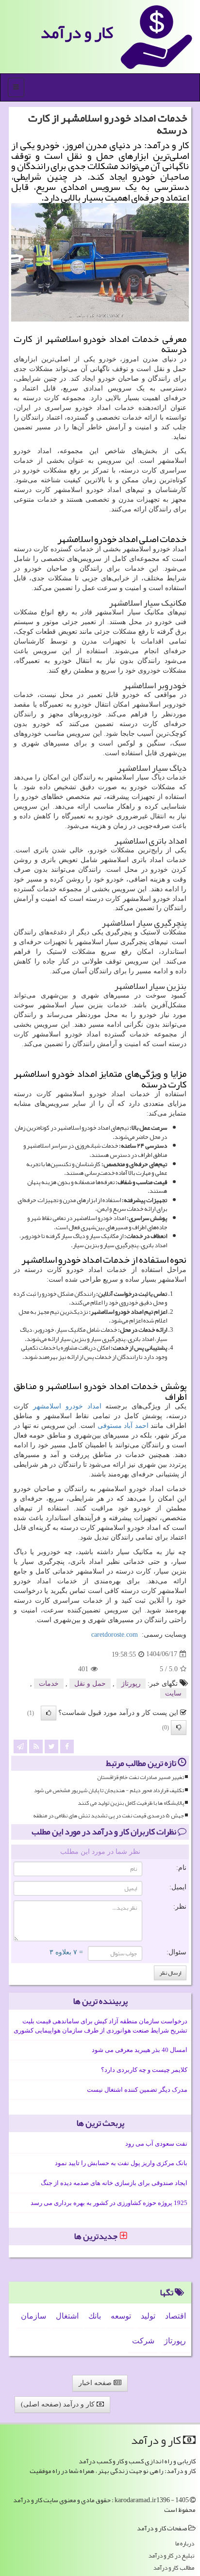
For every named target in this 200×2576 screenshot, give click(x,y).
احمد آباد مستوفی (123, 1426)
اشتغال (67, 2316)
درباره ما (185, 2544)
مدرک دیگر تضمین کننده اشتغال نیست (137, 2090)
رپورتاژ (131, 1684)
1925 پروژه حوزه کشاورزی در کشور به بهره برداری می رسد (109, 2203)
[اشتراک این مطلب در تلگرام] (20, 1746)
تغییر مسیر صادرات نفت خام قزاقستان (141, 1777)
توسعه (121, 2316)
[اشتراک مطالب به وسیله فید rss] (36, 1746)
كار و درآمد (77, 32)
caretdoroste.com (115, 1635)
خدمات (49, 1684)
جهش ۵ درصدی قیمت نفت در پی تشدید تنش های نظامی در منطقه (108, 1816)
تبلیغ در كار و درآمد (171, 2556)
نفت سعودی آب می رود (156, 2144)
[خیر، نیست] (179, 1728)
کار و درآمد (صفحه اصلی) (59, 2404)
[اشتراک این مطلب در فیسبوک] (67, 1746)
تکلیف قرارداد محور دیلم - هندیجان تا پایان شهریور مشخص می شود (109, 1790)
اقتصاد (175, 2316)
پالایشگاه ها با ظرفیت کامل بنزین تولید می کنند (131, 1803)
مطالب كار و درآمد (174, 2568)
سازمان (33, 2316)
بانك (95, 2316)
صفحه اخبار (96, 2383)
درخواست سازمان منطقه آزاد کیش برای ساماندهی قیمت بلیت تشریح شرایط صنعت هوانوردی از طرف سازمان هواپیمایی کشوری (100, 2026)
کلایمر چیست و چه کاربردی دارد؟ (144, 2070)
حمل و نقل (90, 1684)
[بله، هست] (49, 1713)
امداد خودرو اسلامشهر (67, 1406)
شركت (143, 2341)
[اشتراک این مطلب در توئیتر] (51, 1746)
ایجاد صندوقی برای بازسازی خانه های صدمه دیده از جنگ (114, 2183)
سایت (173, 1693)
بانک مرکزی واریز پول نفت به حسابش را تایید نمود (121, 2163)
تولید (148, 2316)
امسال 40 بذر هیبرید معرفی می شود (140, 2050)
